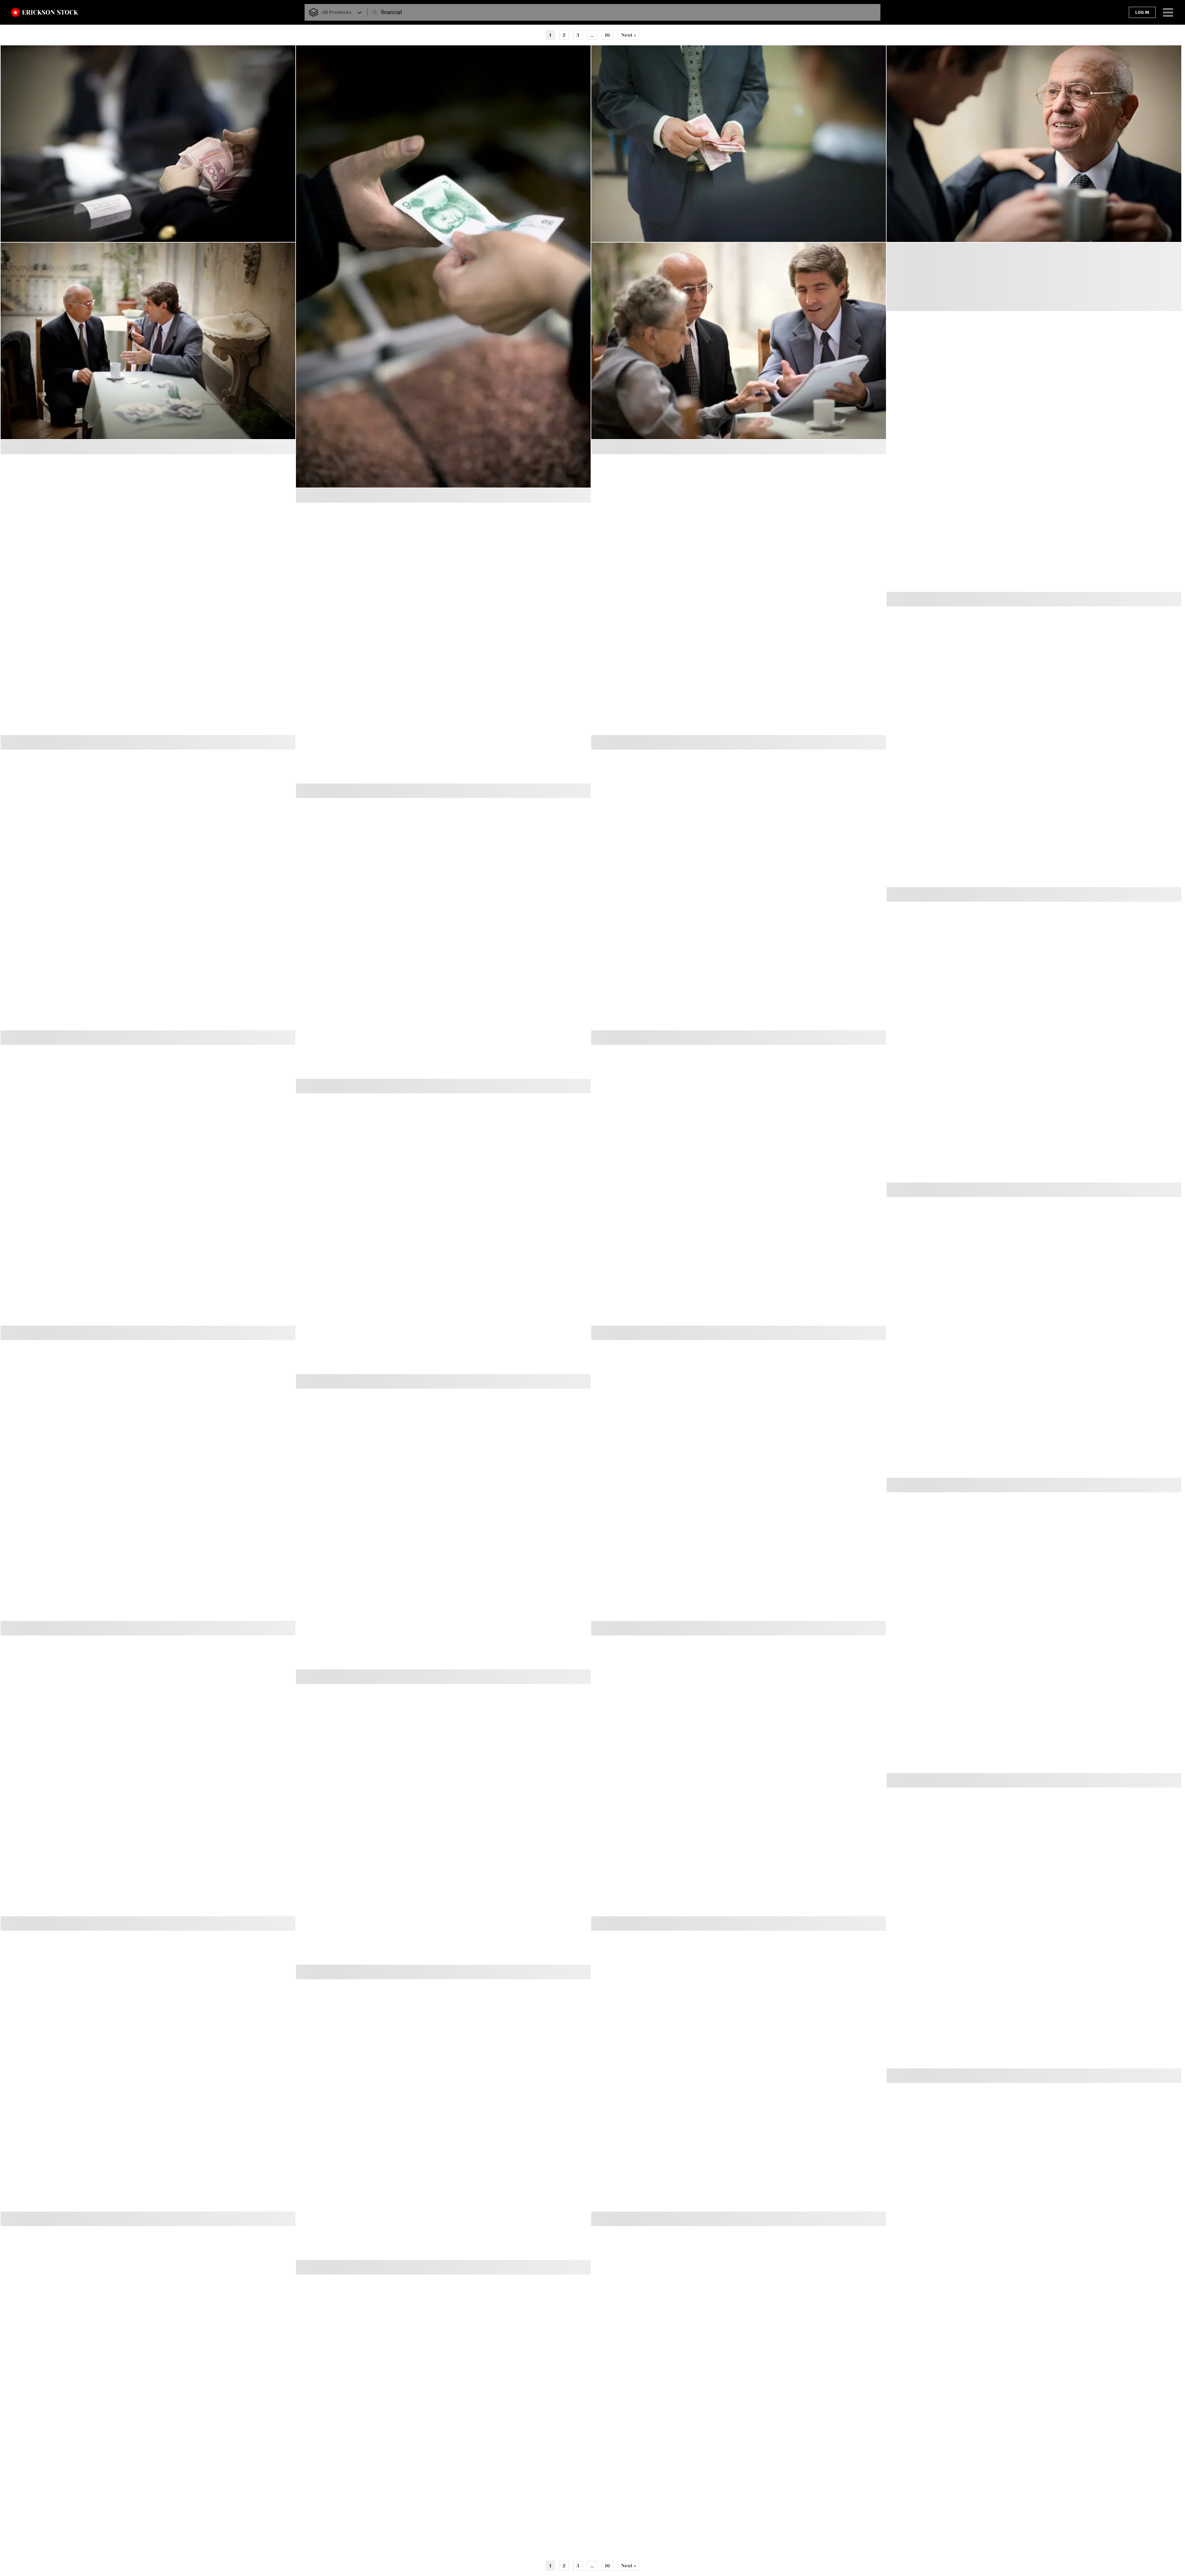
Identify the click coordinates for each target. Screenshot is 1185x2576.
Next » (629, 35)
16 (607, 35)
